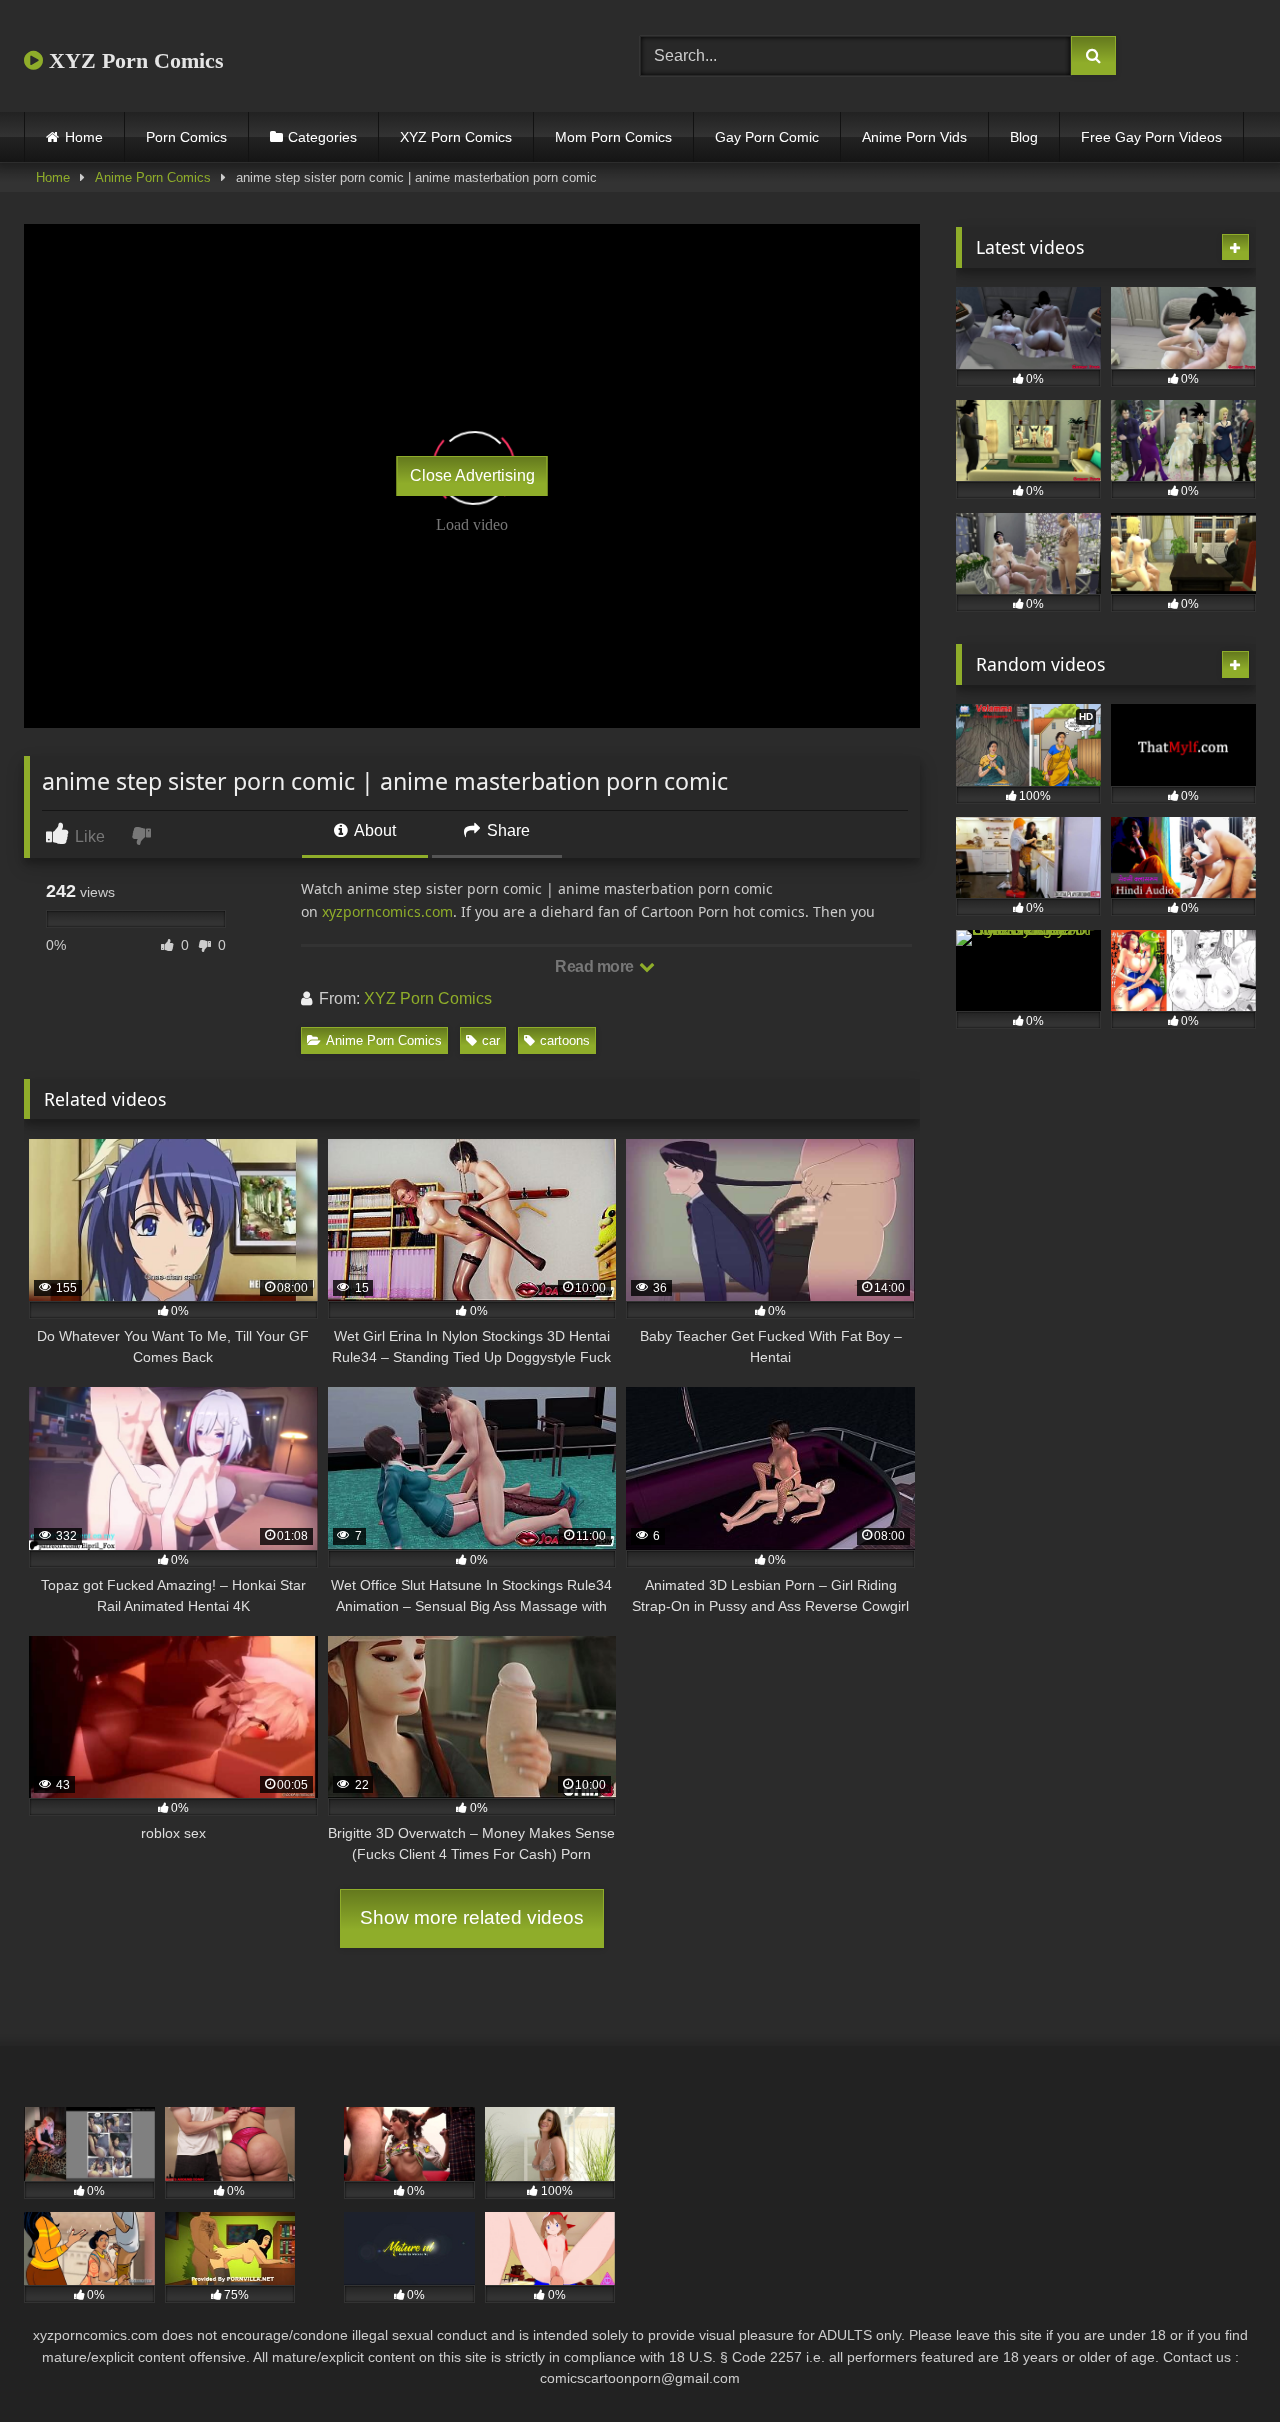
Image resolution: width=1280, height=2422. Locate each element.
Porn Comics (186, 137)
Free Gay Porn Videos (1151, 137)
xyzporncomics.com (387, 911)
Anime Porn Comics (153, 177)
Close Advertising (472, 475)
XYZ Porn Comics (133, 60)
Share (506, 830)
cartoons (565, 1040)
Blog (1024, 137)
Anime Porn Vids (914, 137)
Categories (322, 137)
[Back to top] (1218, 2362)
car (491, 1040)
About (373, 830)
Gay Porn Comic (767, 137)
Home (84, 137)
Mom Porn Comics (613, 137)
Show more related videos (472, 1917)
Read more (596, 966)
